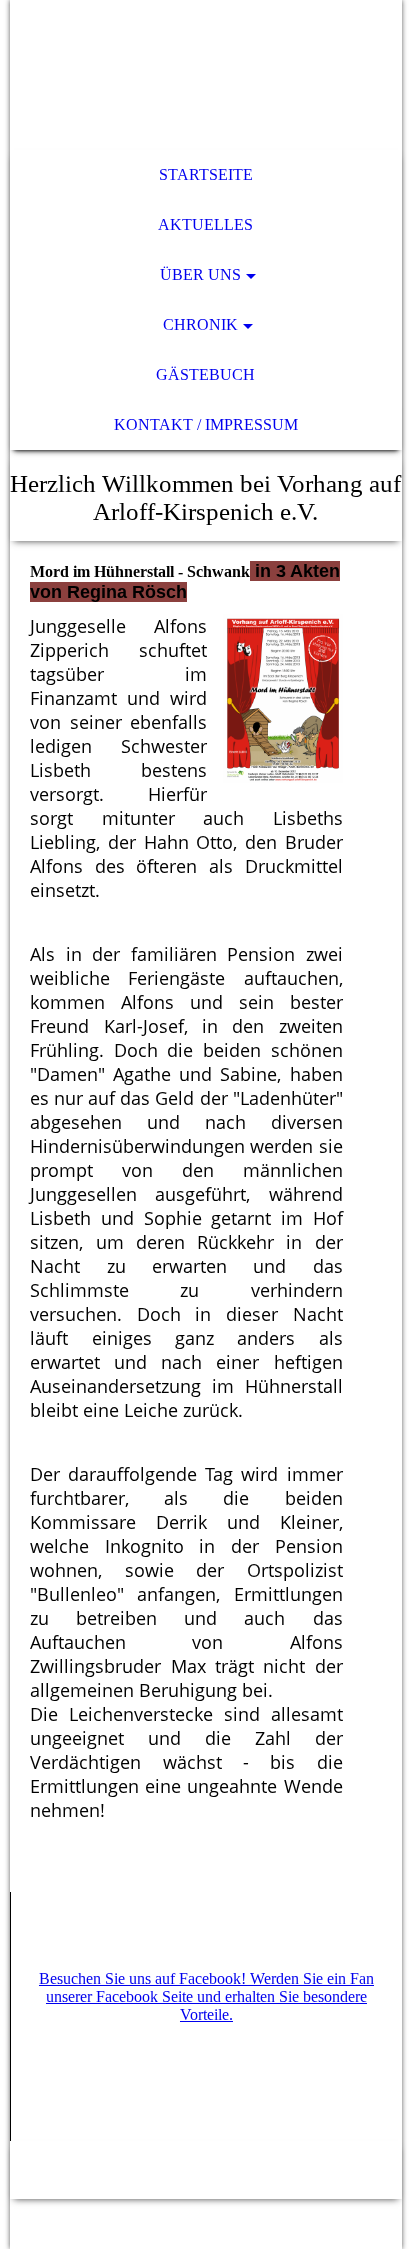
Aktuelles (205, 224)
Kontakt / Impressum (206, 424)
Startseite (206, 174)
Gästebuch (205, 374)
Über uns (200, 274)
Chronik (200, 324)
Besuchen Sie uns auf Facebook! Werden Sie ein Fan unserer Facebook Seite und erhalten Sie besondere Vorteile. (206, 1996)
